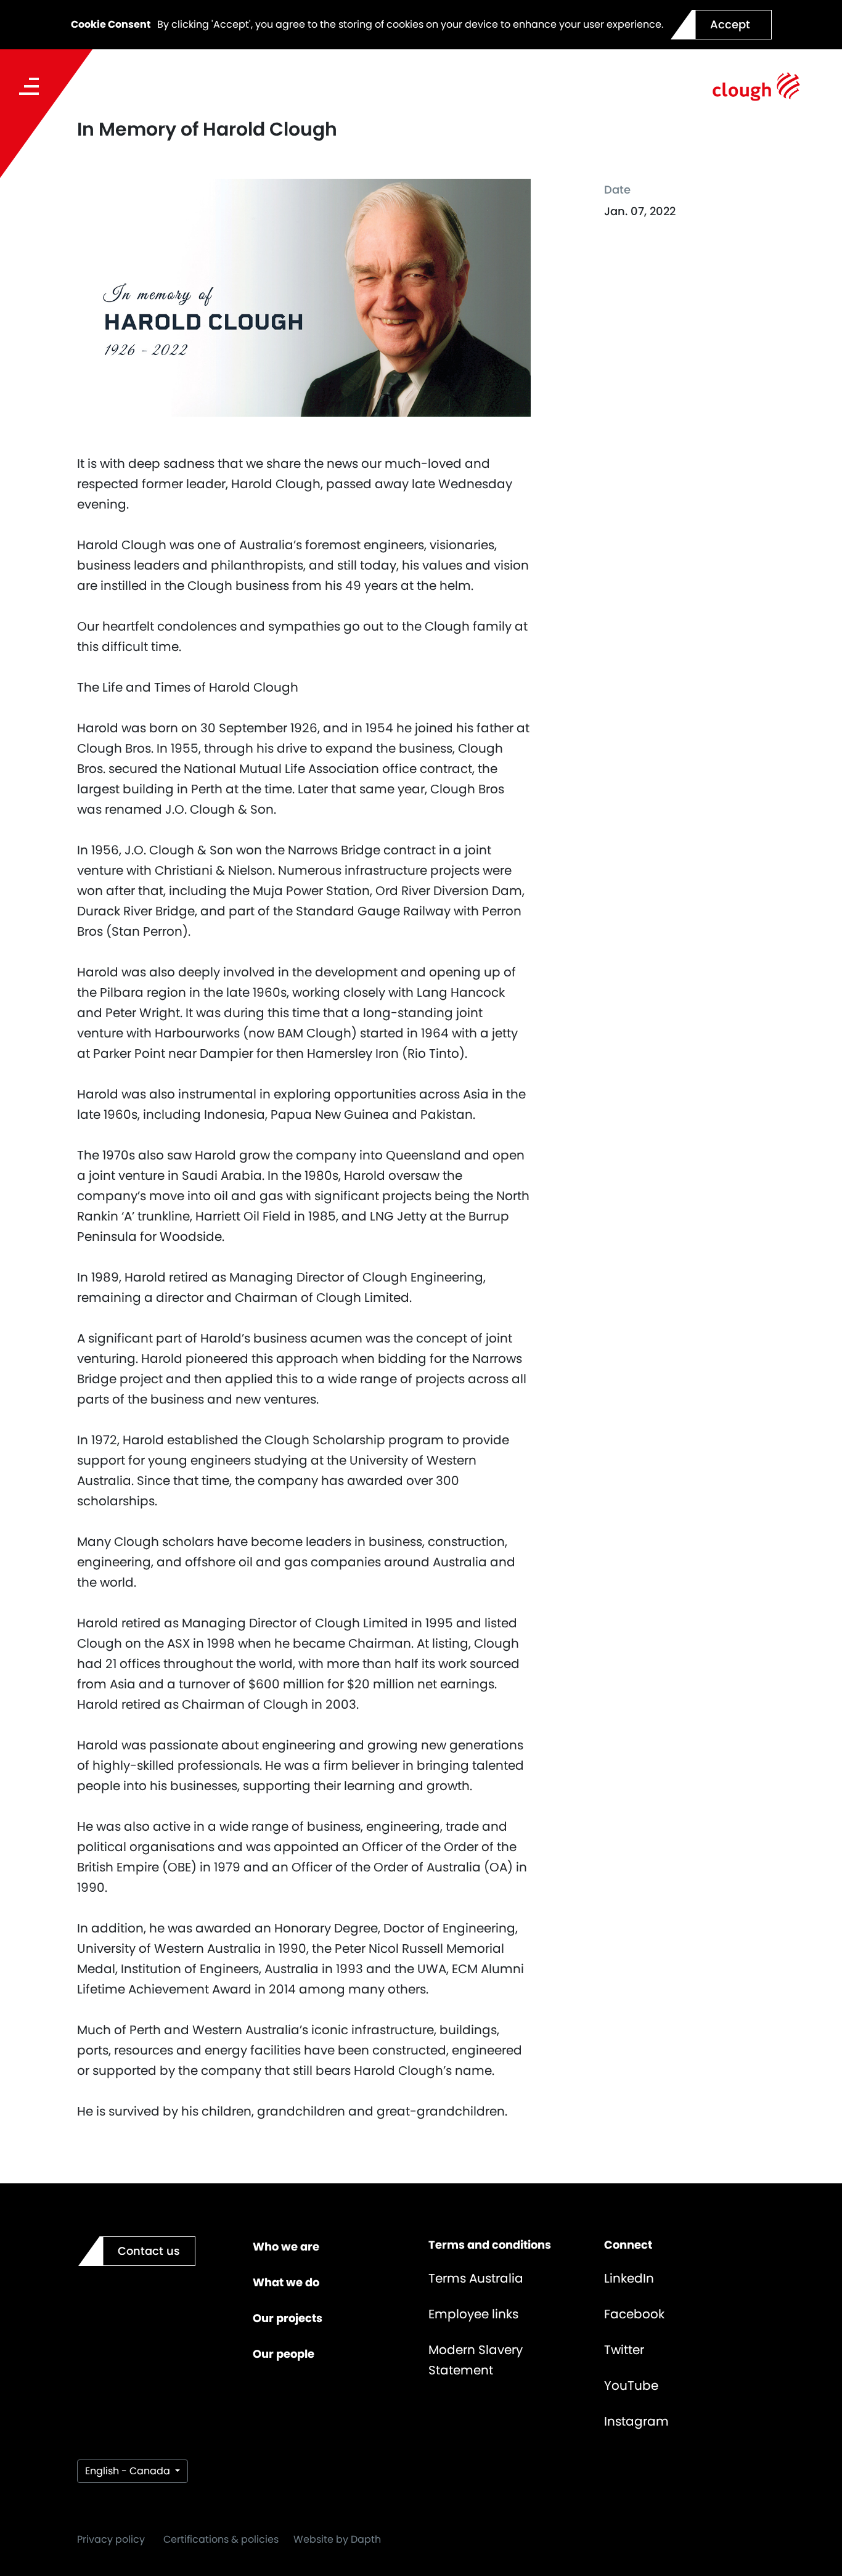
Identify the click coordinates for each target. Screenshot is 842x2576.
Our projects (288, 2318)
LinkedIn (629, 2278)
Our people (284, 2354)
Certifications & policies (221, 2539)
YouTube (631, 2386)
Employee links (473, 2314)
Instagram (636, 2421)
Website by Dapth (337, 2539)
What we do (286, 2282)
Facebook (634, 2314)
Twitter (624, 2350)
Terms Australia (476, 2278)
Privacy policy (111, 2539)
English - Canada (129, 2471)
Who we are (286, 2247)
